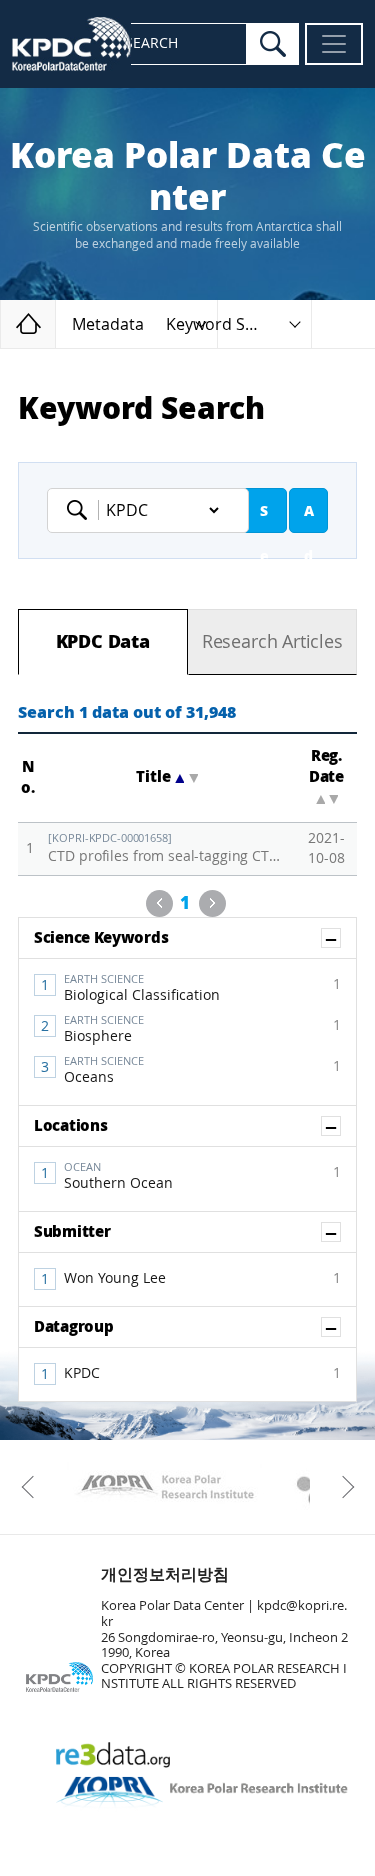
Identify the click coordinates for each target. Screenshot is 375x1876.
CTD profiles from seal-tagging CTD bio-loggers (168, 848)
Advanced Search (309, 518)
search (273, 44)
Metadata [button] (108, 324)
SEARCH (151, 43)
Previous (159, 903)
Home (55, 323)
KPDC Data (103, 642)
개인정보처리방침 (165, 1574)
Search (264, 518)
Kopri (164, 1487)
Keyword (83, 510)
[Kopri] (164, 1487)
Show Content (340, 938)
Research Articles (272, 642)
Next (212, 903)
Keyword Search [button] (227, 324)
